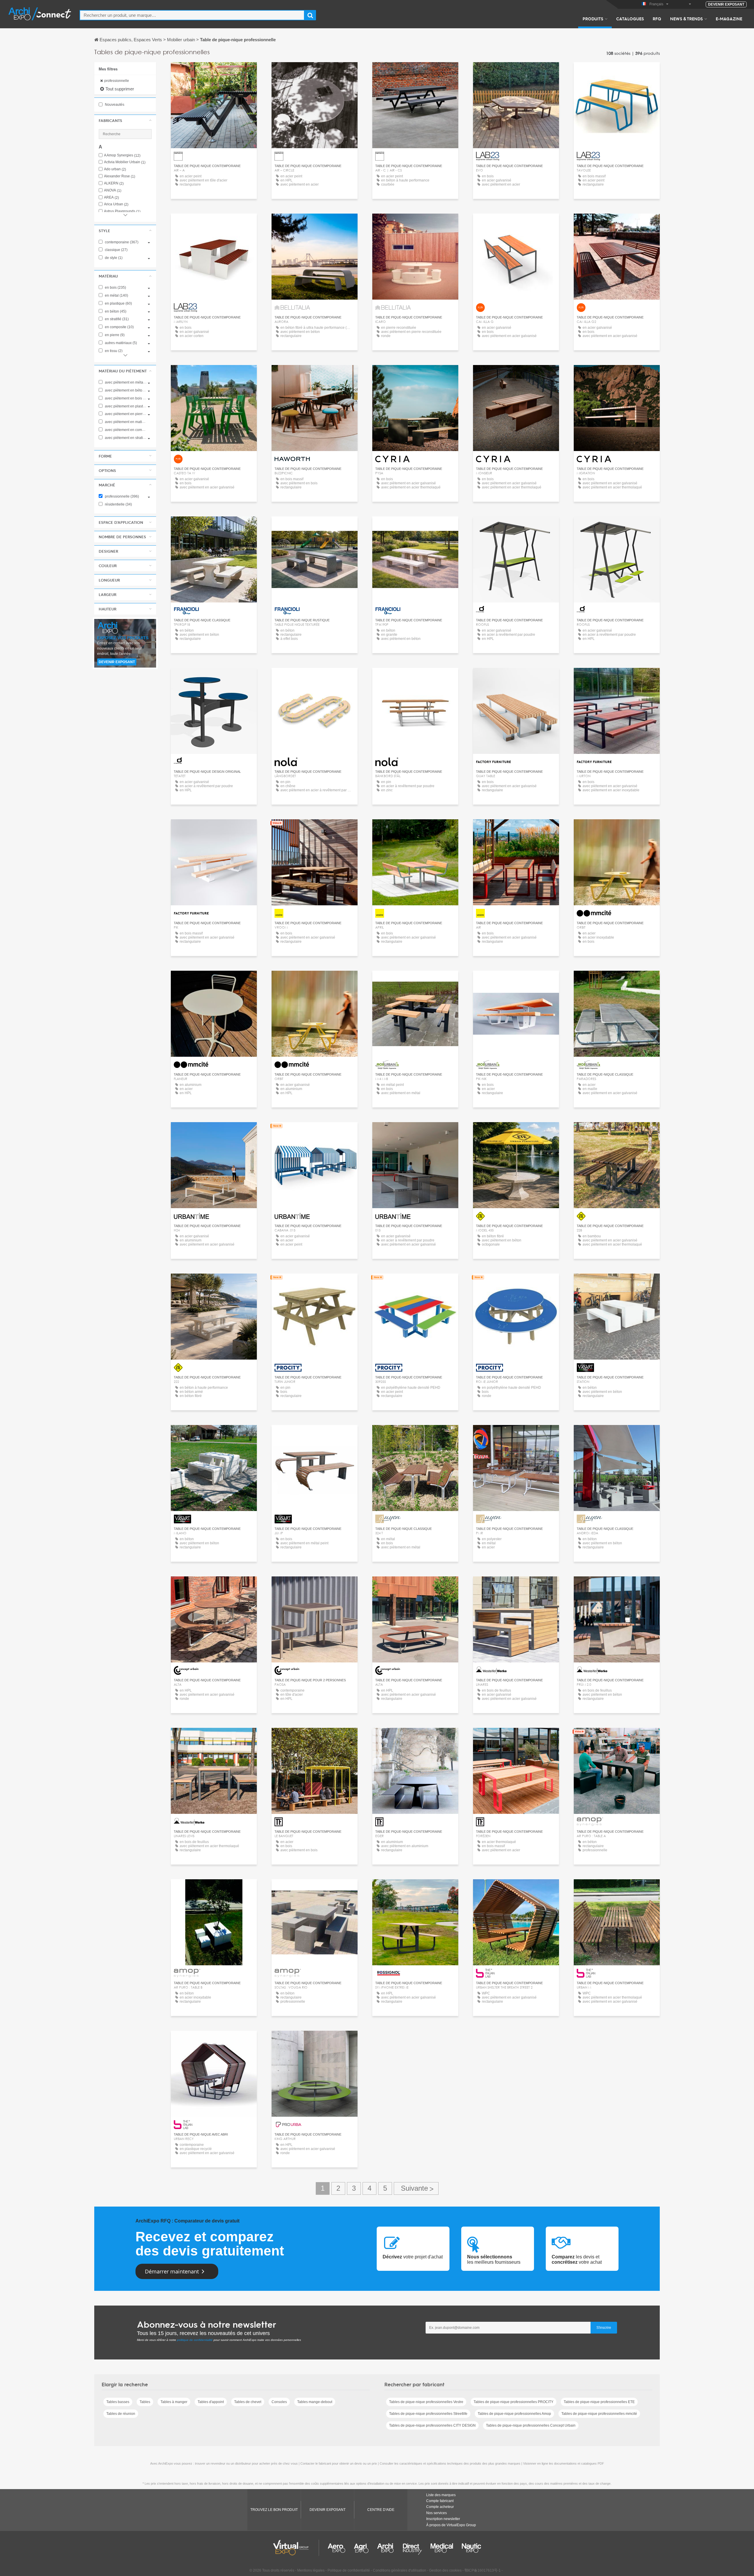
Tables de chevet (248, 2402)
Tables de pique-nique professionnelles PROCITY (514, 2402)
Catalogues (630, 19)
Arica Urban (116, 204)
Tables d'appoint (211, 2402)
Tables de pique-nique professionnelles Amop (514, 2414)
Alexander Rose (120, 176)
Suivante (416, 2188)
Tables (145, 2402)
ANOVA (113, 190)
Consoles (279, 2402)
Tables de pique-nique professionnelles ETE (599, 2402)
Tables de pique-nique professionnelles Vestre (426, 2402)
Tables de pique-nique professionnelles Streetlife (428, 2414)
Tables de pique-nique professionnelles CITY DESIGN (432, 2425)
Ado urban (115, 169)
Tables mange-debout (315, 2402)
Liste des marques (441, 2495)
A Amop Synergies (122, 155)
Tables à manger (174, 2402)
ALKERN (114, 183)
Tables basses (118, 2402)
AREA (111, 198)
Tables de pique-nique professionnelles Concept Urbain (531, 2425)
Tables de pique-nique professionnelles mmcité (599, 2414)
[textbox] (192, 15)
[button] (125, 120)
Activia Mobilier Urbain (125, 162)
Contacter (315, 375)
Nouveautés (114, 105)
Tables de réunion (121, 2414)
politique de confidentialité (195, 2340)
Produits (593, 19)
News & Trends (686, 19)
